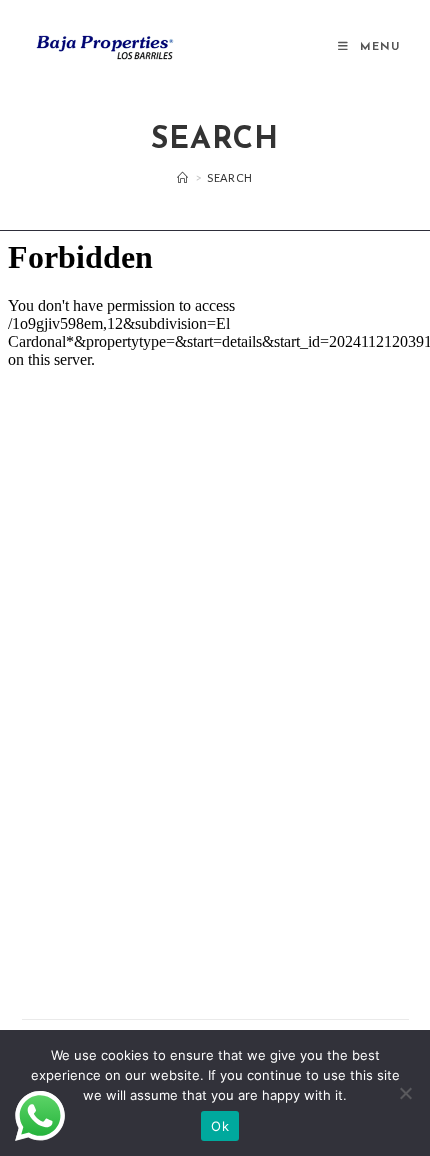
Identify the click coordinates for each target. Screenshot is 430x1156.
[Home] (183, 177)
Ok (220, 1126)
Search (230, 177)
